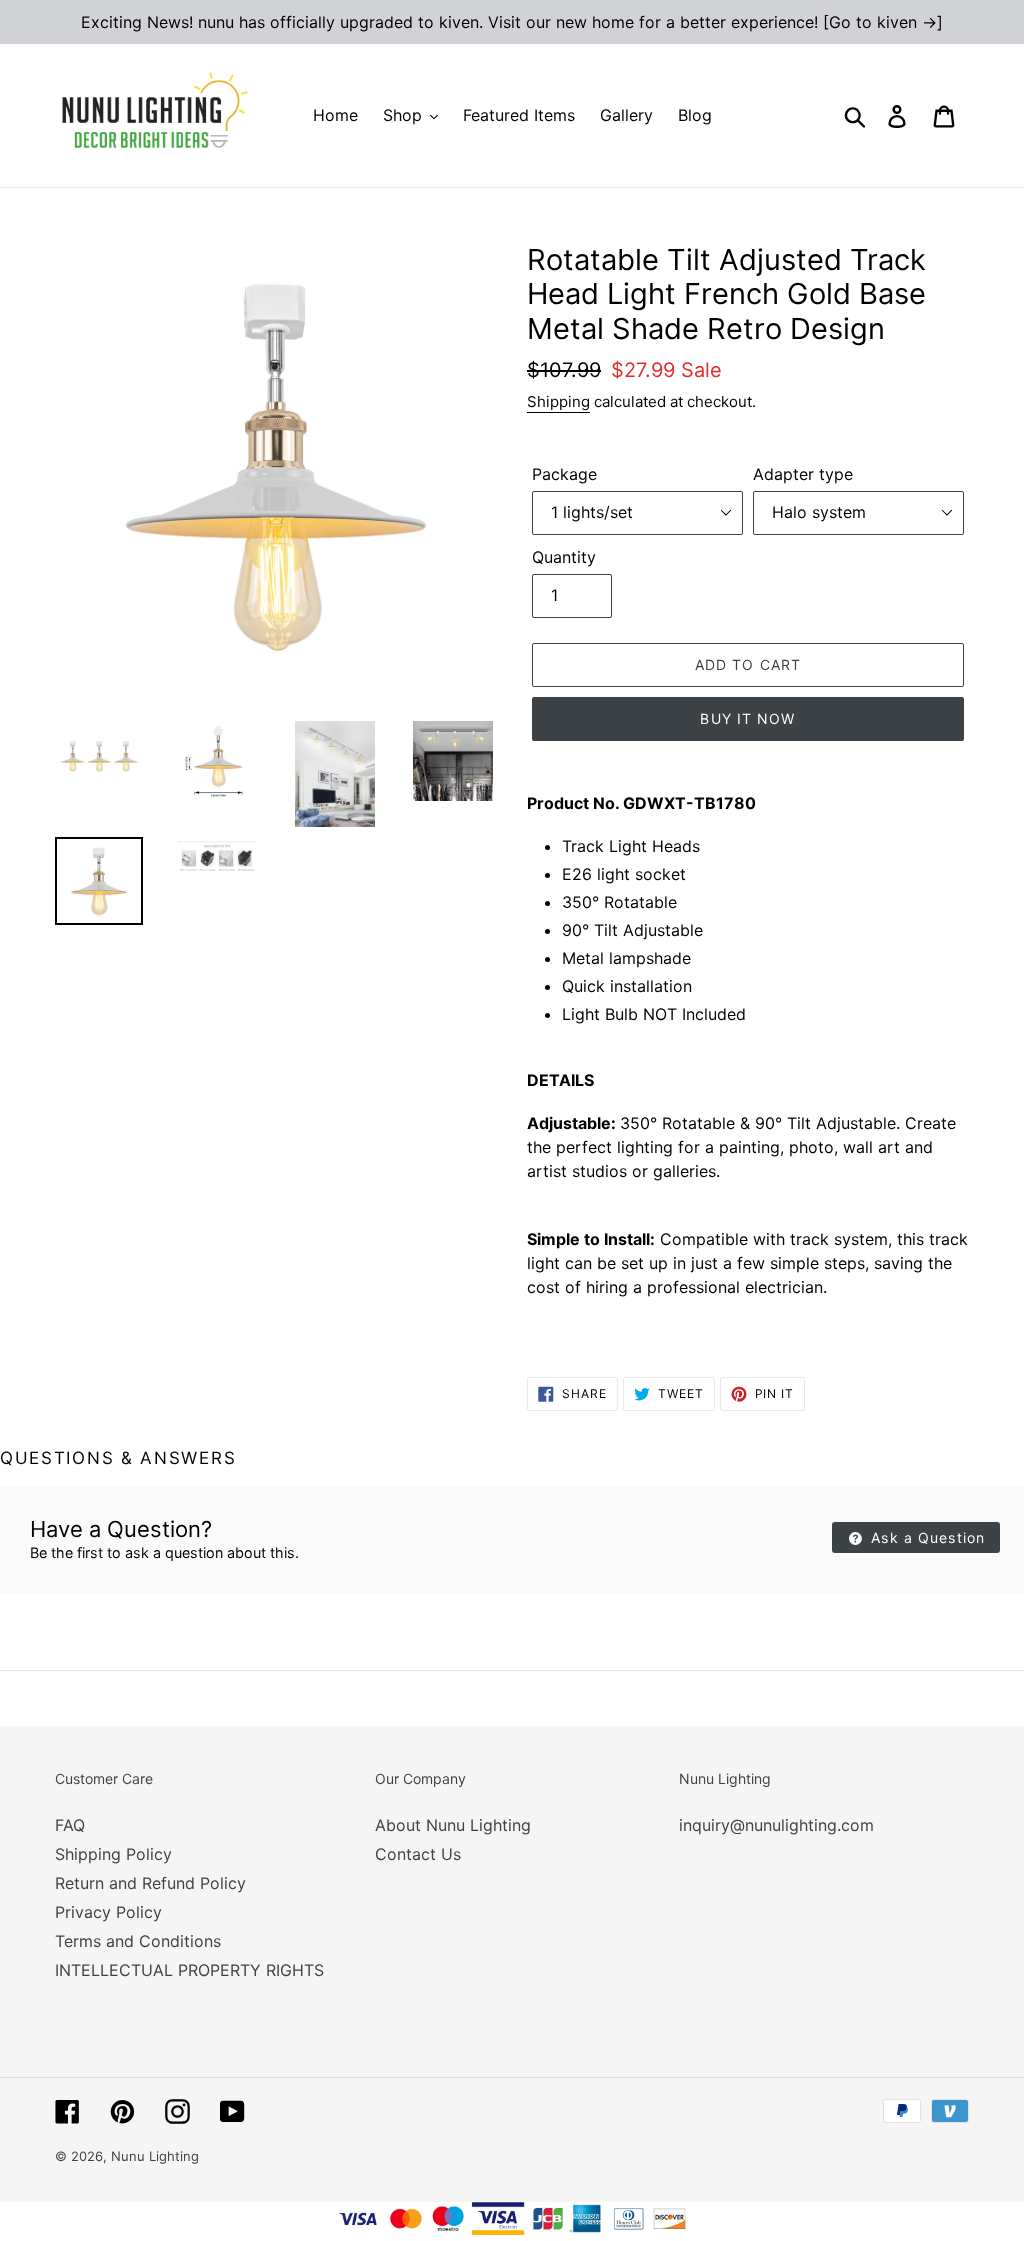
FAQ (70, 1825)
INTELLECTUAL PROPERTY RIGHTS (189, 1970)
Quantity (564, 557)
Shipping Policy (113, 1854)
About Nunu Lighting (453, 1825)
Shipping (558, 401)
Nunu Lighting (155, 2156)
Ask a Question (925, 1537)
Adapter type (803, 474)
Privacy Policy (108, 1912)
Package (564, 474)
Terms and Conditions (138, 1941)
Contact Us (418, 1854)
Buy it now (747, 718)
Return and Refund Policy (150, 1883)
